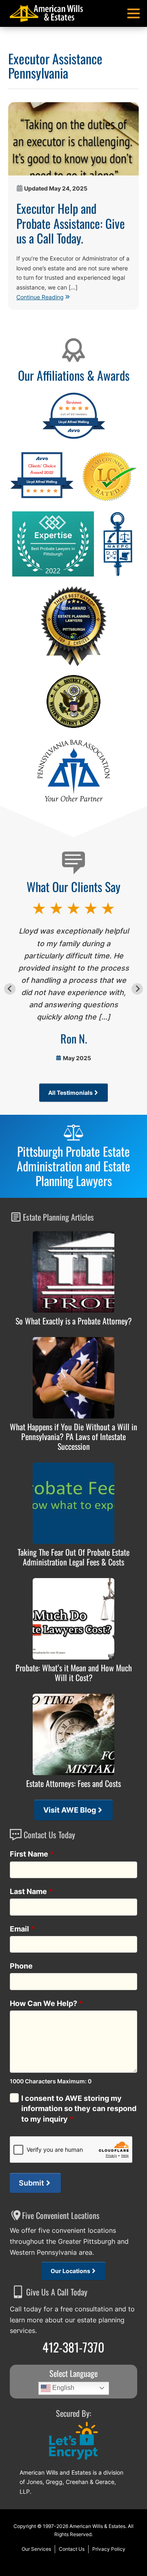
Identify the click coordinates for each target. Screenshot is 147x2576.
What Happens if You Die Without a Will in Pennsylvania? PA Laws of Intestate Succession (73, 1436)
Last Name (31, 1891)
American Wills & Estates (97, 2526)
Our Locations (70, 2271)
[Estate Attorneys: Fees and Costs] (73, 1734)
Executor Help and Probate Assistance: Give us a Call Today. (71, 223)
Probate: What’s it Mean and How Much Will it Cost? (74, 1673)
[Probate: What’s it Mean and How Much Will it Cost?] (73, 1619)
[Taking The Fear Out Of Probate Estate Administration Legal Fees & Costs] (73, 1503)
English (62, 2388)
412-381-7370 (73, 2347)
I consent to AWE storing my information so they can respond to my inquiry (79, 2108)
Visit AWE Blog (70, 1810)
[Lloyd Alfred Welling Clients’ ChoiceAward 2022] (42, 497)
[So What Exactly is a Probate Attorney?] (73, 1272)
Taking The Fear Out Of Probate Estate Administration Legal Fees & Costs (73, 1557)
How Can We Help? (47, 2003)
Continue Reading (40, 297)
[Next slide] (137, 989)
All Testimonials (70, 1093)
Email (22, 1929)
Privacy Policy (109, 2549)
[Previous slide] (10, 989)
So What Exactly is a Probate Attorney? (74, 1321)
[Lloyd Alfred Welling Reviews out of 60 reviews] (74, 438)
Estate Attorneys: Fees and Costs (73, 1783)
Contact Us (72, 2549)
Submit (31, 2183)
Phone (21, 1966)
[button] (134, 13)
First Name (32, 1854)
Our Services (36, 2549)
